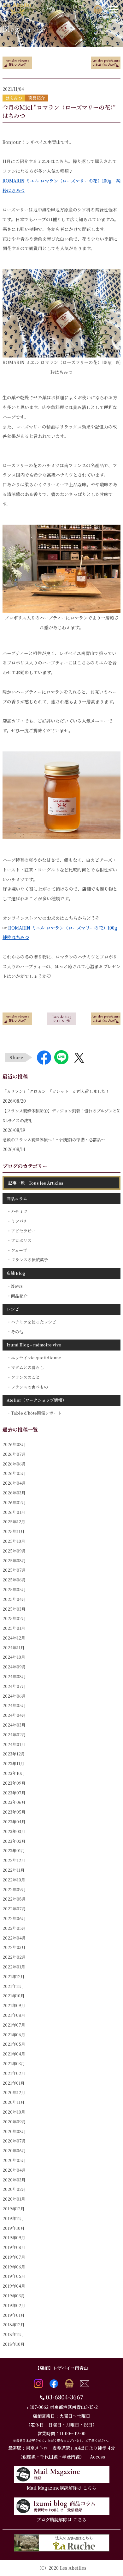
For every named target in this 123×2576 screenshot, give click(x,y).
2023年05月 (14, 1812)
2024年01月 (14, 1744)
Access (97, 2457)
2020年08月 (14, 2131)
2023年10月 (14, 1773)
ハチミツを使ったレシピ (34, 1322)
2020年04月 (14, 2170)
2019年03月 (14, 2296)
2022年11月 (14, 1870)
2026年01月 (14, 1512)
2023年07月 (14, 1793)
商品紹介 (19, 1296)
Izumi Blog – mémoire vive (34, 1345)
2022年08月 (14, 1899)
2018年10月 (14, 2344)
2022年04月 (14, 1938)
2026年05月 (14, 1473)
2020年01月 (14, 2199)
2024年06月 (14, 1696)
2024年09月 (14, 1667)
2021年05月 (14, 2044)
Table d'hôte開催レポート (36, 1413)
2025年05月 (14, 1589)
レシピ (13, 1309)
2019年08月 (14, 2247)
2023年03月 (14, 1831)
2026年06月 (14, 1464)
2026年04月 (14, 1483)
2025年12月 (14, 1522)
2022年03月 (14, 1947)
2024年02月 (14, 1735)
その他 (17, 1332)
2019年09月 (14, 2238)
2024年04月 (14, 1715)
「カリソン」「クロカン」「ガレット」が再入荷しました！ (56, 1091)
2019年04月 (14, 2286)
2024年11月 (14, 1648)
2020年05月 (14, 2160)
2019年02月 (14, 2305)
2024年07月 (14, 1686)
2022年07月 (14, 1909)
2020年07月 (14, 2141)
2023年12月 (14, 1754)
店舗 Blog (16, 1273)
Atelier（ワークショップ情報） (36, 1400)
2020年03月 (14, 2180)
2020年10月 (14, 2112)
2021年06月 (14, 2035)
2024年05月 (14, 1705)
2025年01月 (14, 1628)
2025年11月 (14, 1531)
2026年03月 (14, 1493)
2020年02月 (14, 2189)
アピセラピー (23, 1231)
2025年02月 (14, 1618)
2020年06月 (14, 2150)
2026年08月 (14, 1444)
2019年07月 (14, 2257)
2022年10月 (14, 1880)
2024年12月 (14, 1638)
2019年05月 (14, 2276)
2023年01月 (14, 1850)
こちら (90, 2488)
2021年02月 (14, 2073)
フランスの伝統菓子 (29, 1260)
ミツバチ (19, 1221)
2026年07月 (14, 1454)
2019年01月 (14, 2315)
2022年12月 (14, 1860)
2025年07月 (14, 1570)
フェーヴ (19, 1250)
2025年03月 (14, 1609)
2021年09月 (14, 2005)
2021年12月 (14, 1976)
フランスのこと (25, 1377)
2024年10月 (14, 1657)
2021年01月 (14, 2083)
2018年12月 (14, 2325)
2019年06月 (14, 2267)
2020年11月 (14, 2102)
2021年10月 (14, 1996)
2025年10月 (14, 1541)
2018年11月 (13, 2334)
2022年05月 (14, 1928)
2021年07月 (14, 2025)
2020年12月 (14, 2092)
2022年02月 (14, 1957)
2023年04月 (14, 1822)
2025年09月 (14, 1551)
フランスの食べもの (29, 1387)
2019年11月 (13, 2218)
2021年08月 (14, 2015)
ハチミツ (19, 1211)
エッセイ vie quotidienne (36, 1358)
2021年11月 (13, 1986)
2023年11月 (13, 1763)
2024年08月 (14, 1676)
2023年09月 (14, 1783)
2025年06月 (14, 1580)
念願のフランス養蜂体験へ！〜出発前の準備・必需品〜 (54, 1140)
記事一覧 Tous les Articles (36, 1183)
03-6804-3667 (64, 2397)
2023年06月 (14, 1802)
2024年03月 (14, 1725)
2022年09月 (14, 1889)
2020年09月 (14, 2122)
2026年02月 (14, 1502)
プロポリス (21, 1240)
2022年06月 (14, 1918)
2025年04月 (14, 1599)
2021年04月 (14, 2054)
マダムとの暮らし (27, 1367)
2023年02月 (14, 1841)
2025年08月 (14, 1561)
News (17, 1286)
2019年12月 (14, 2209)
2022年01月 (14, 1967)
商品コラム (17, 1199)
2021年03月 (14, 2063)
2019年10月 (14, 2228)
